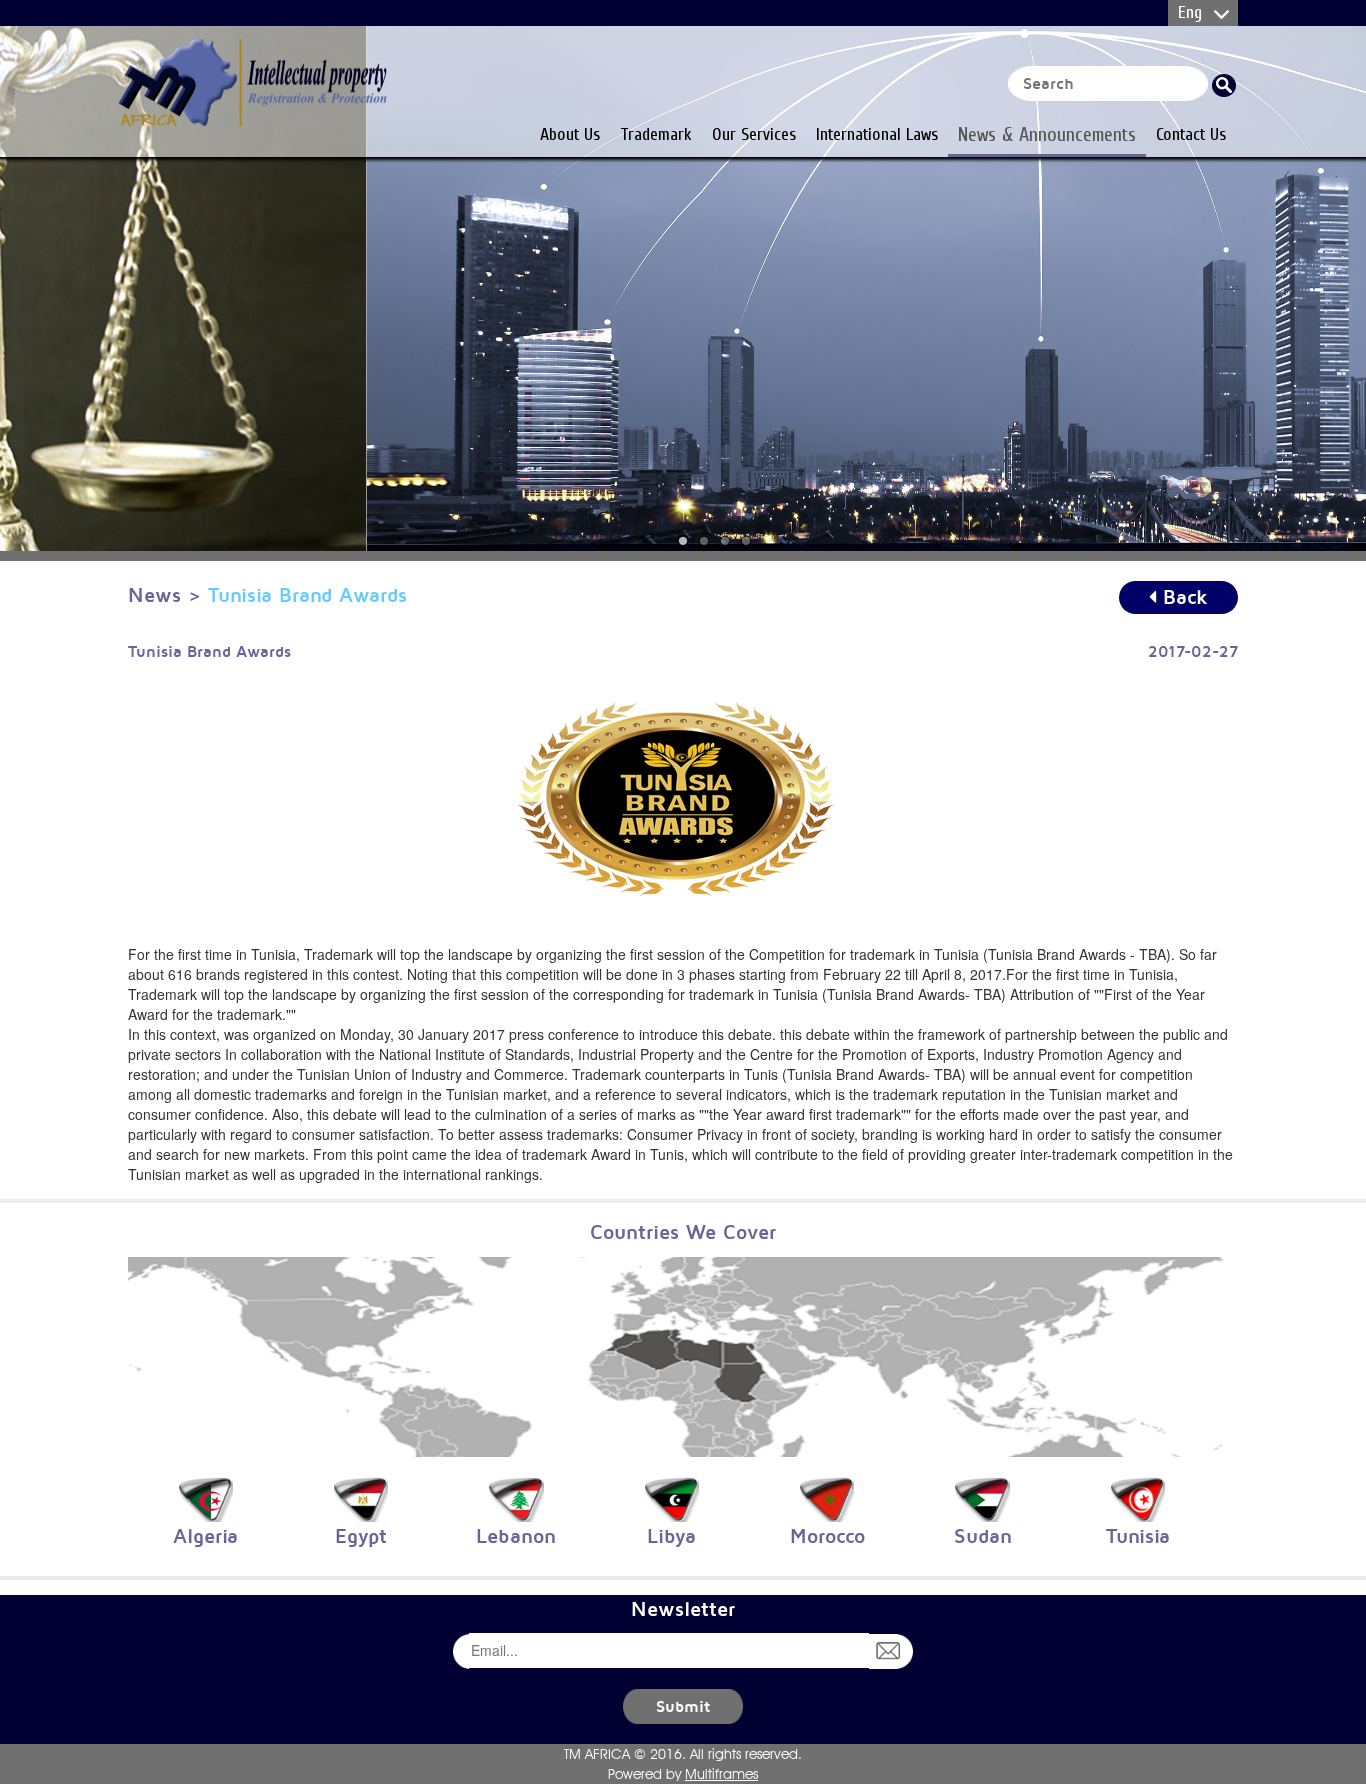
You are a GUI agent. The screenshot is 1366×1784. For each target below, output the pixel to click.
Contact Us (1191, 134)
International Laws (877, 134)
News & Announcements (1047, 134)
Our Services (754, 134)
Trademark (656, 134)
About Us (570, 134)
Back (1182, 596)
